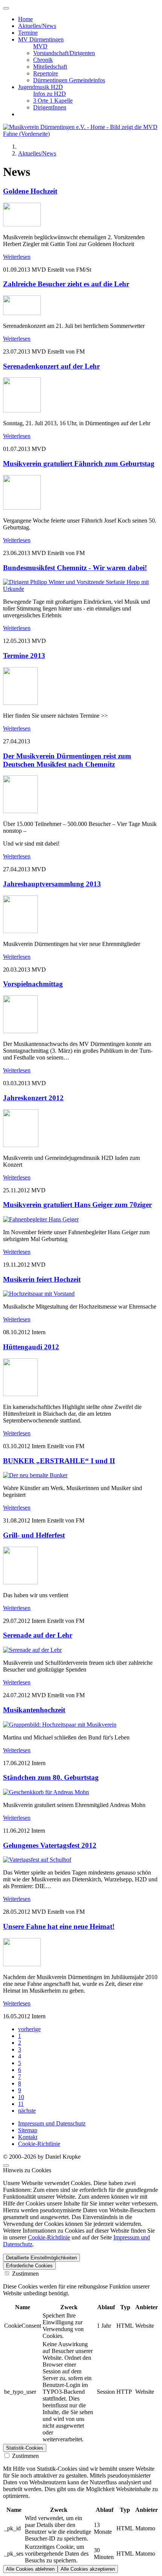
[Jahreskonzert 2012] (21, 1145)
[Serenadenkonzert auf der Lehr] (22, 410)
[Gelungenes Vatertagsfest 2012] (37, 1860)
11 (21, 2104)
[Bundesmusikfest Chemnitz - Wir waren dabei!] (81, 589)
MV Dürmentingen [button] (41, 39)
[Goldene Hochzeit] (22, 224)
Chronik (43, 60)
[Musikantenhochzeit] (60, 1725)
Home (25, 19)
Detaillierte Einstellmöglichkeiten (41, 2258)
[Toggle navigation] (6, 8)
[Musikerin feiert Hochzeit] (39, 1294)
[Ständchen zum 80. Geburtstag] (46, 1792)
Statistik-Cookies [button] (25, 2448)
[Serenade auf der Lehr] (32, 1650)
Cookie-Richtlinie (39, 2144)
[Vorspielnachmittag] (20, 1031)
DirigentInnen (50, 107)
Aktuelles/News (37, 26)
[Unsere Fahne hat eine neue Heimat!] (22, 1964)
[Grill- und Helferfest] (20, 1582)
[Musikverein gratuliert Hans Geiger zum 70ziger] (41, 1219)
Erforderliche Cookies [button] (29, 2266)
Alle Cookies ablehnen (30, 2569)
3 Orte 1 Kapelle (53, 101)
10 (21, 2097)
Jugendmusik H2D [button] (40, 87)
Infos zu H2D (50, 94)
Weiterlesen (17, 257)
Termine (28, 33)
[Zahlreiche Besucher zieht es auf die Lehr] (22, 313)
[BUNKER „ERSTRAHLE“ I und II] (35, 1475)
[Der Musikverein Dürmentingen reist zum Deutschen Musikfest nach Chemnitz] (20, 811)
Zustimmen (25, 2274)
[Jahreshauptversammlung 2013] (20, 931)
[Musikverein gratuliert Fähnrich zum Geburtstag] (22, 508)
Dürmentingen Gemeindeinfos (69, 80)
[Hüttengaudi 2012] (20, 1394)
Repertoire (46, 73)
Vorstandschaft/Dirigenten (64, 53)
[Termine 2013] (20, 703)
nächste (27, 2111)
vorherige (29, 2029)
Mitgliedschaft (50, 67)
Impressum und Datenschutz (52, 2123)
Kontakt (28, 2137)
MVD (40, 46)
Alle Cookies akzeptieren (88, 2569)
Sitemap (28, 2130)
